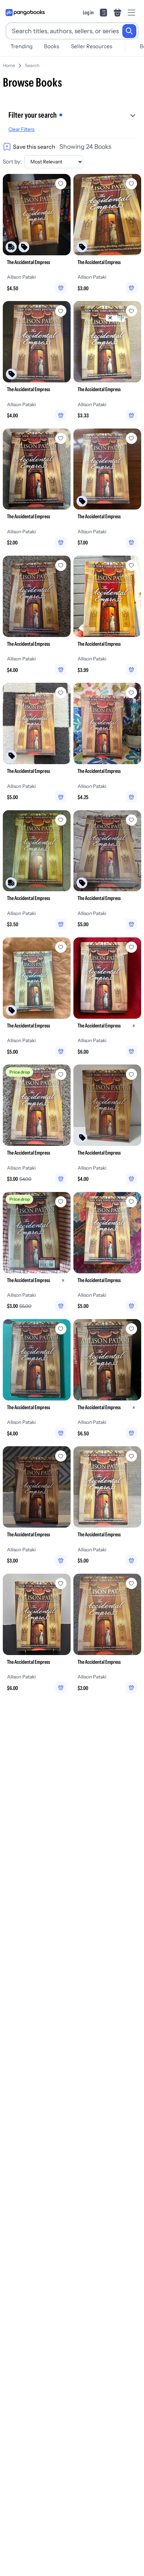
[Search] (129, 31)
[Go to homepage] (25, 13)
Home (9, 65)
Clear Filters (21, 129)
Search (32, 65)
